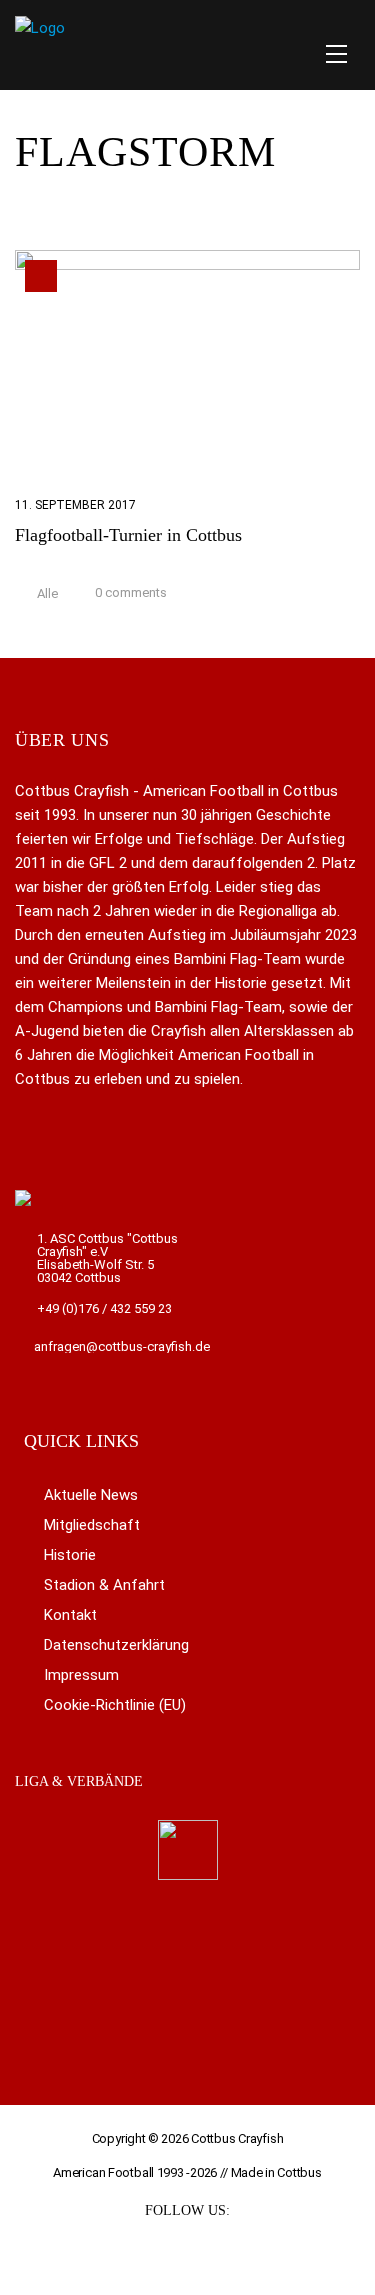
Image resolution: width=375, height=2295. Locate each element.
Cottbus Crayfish (237, 2138)
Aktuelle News (91, 1495)
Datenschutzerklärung (116, 1645)
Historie (70, 1555)
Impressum (81, 1675)
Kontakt (70, 1615)
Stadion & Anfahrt (104, 1585)
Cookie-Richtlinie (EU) (115, 1705)
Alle (47, 594)
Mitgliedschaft (92, 1525)
